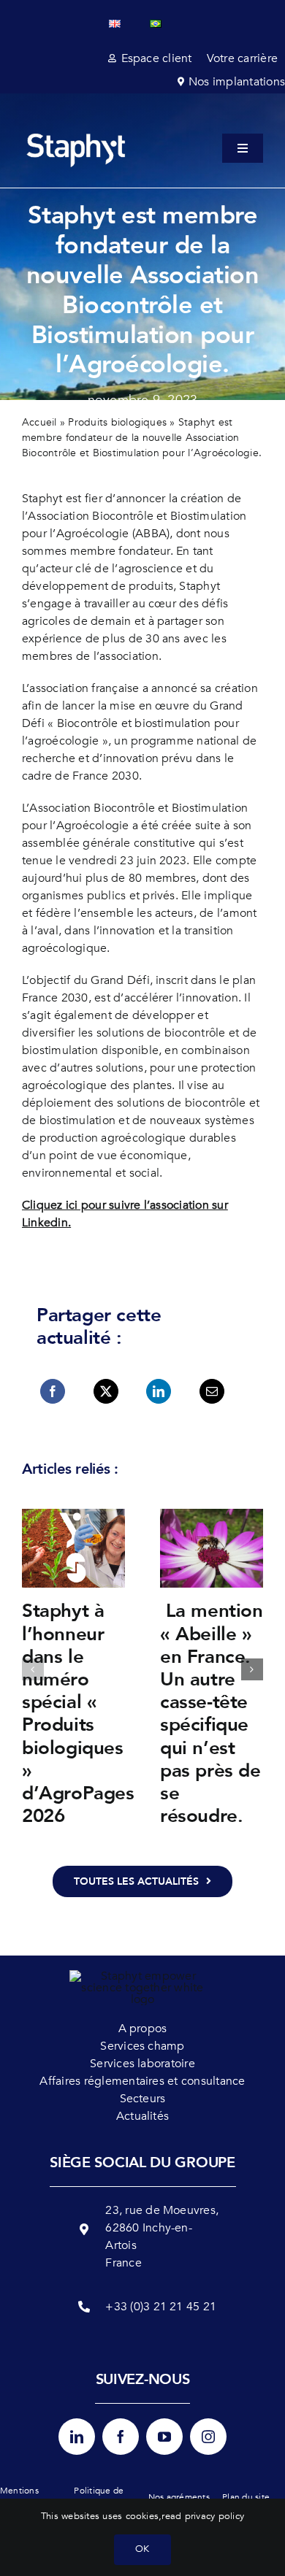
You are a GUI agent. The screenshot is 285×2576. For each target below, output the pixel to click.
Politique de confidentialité (104, 2497)
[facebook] (121, 2437)
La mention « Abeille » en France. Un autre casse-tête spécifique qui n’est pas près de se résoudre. (212, 1714)
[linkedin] (77, 2437)
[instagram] (208, 2437)
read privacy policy (203, 2516)
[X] (106, 1391)
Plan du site (246, 2497)
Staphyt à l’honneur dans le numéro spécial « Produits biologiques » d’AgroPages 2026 (78, 1714)
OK (142, 2549)
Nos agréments (179, 2497)
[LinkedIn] (159, 1391)
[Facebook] (53, 1391)
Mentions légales (19, 2497)
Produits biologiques (117, 422)
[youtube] (164, 2437)
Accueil (39, 422)
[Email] (212, 1391)
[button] (33, 1669)
